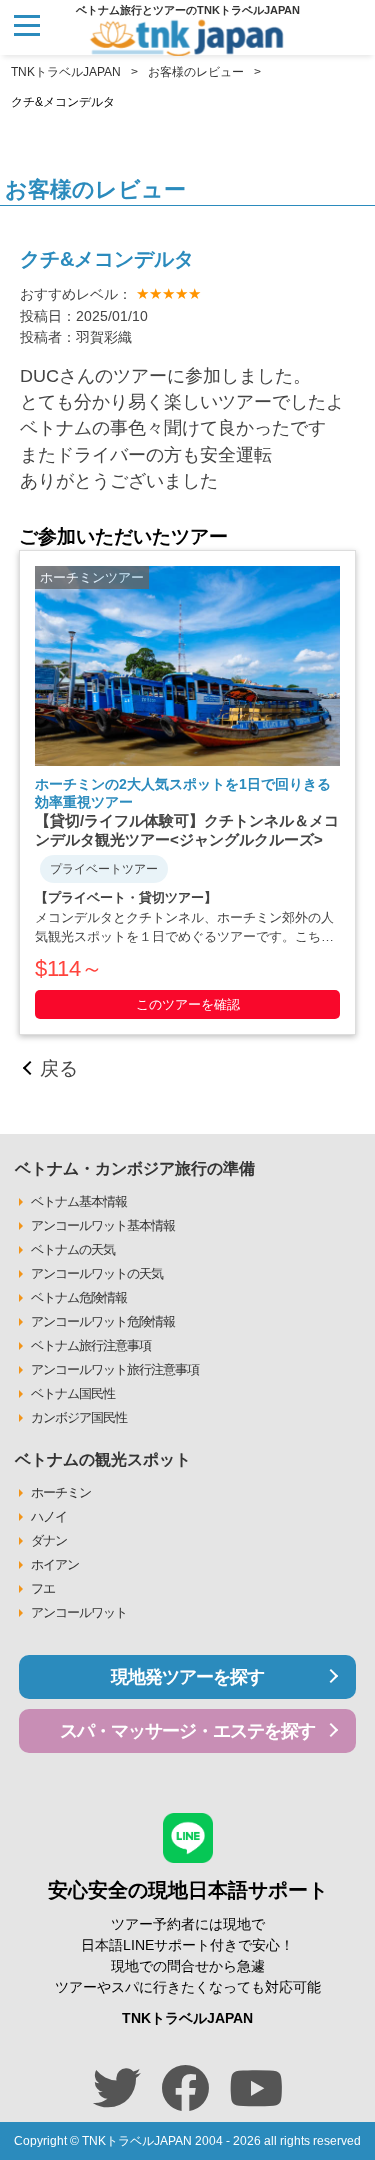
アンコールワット (79, 1612)
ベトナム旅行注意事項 (91, 1345)
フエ (43, 1588)
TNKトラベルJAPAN (66, 72)
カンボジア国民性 (79, 1417)
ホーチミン (61, 1492)
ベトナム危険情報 (79, 1297)
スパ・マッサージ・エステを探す (187, 1731)
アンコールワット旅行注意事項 (115, 1369)
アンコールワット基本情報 (103, 1225)
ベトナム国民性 (73, 1393)
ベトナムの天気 (73, 1249)
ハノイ (49, 1516)
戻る (59, 1068)
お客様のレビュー (196, 72)
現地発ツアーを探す (187, 1677)
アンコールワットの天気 (97, 1273)
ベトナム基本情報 (79, 1201)
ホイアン (55, 1564)
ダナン (49, 1540)
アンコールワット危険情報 (103, 1321)
